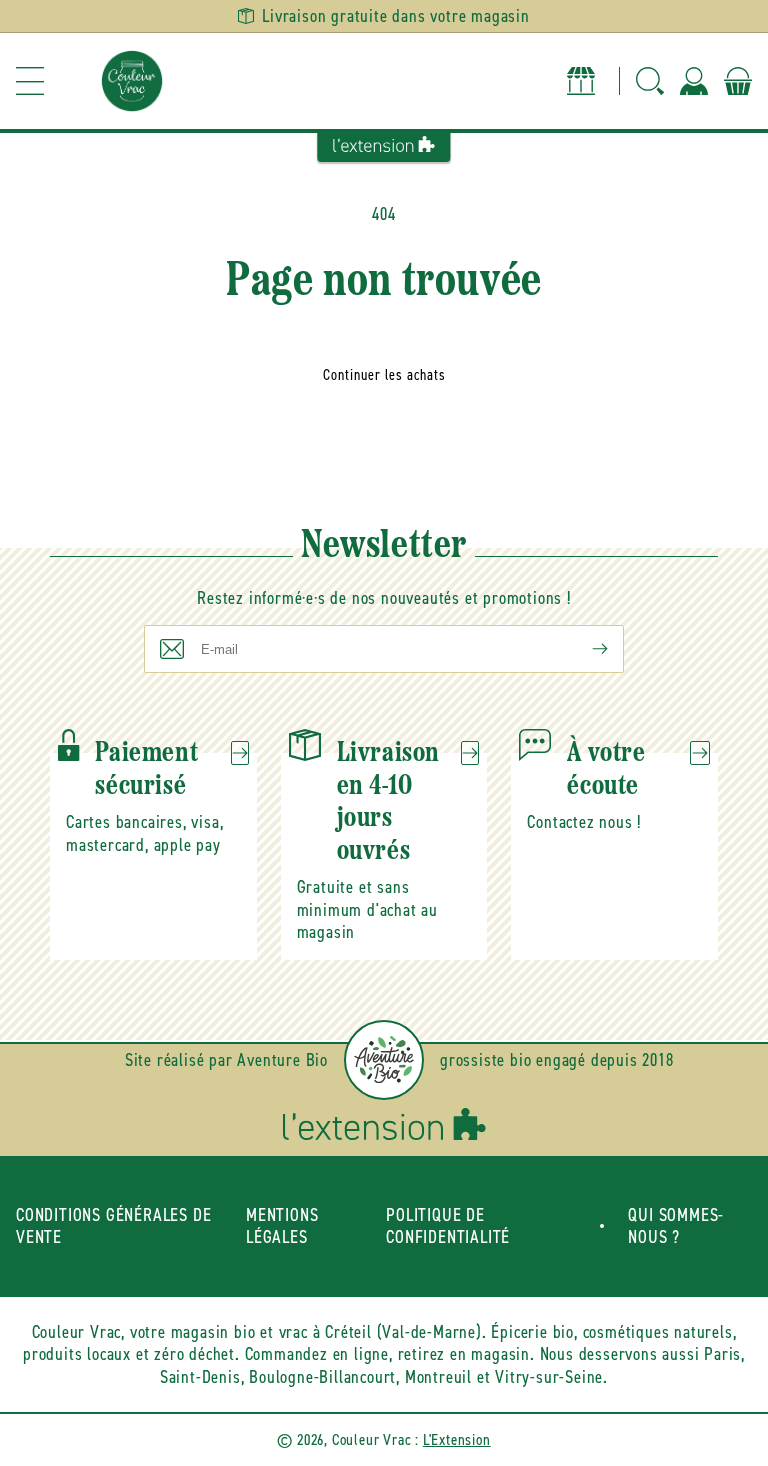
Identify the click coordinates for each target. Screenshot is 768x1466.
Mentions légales (282, 1226)
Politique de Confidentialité (448, 1226)
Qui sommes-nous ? (676, 1226)
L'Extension (457, 1439)
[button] (30, 81)
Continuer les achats (384, 375)
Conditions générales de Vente (113, 1226)
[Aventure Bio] (384, 1060)
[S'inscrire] (584, 649)
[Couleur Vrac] (132, 81)
